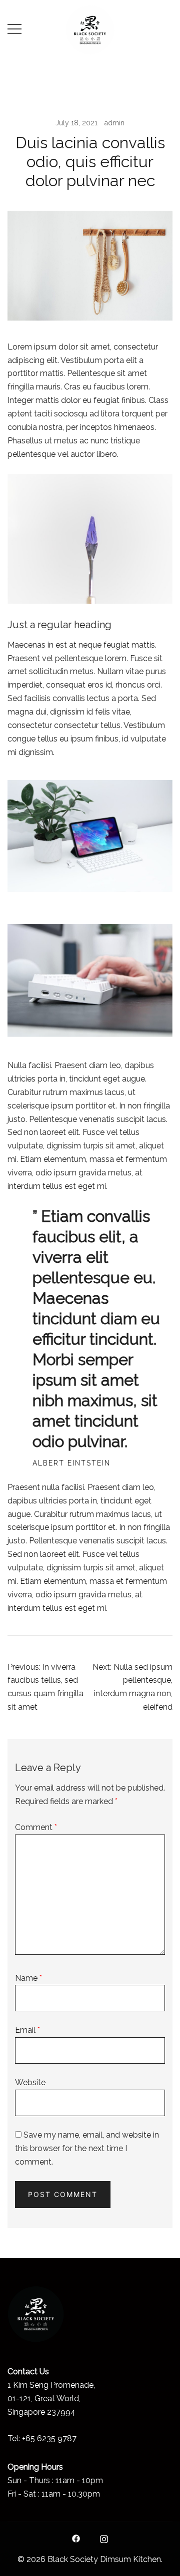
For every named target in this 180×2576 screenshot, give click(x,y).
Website (30, 2082)
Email (27, 2030)
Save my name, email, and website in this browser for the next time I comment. (87, 2148)
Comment (36, 1827)
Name (28, 1978)
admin (114, 123)
